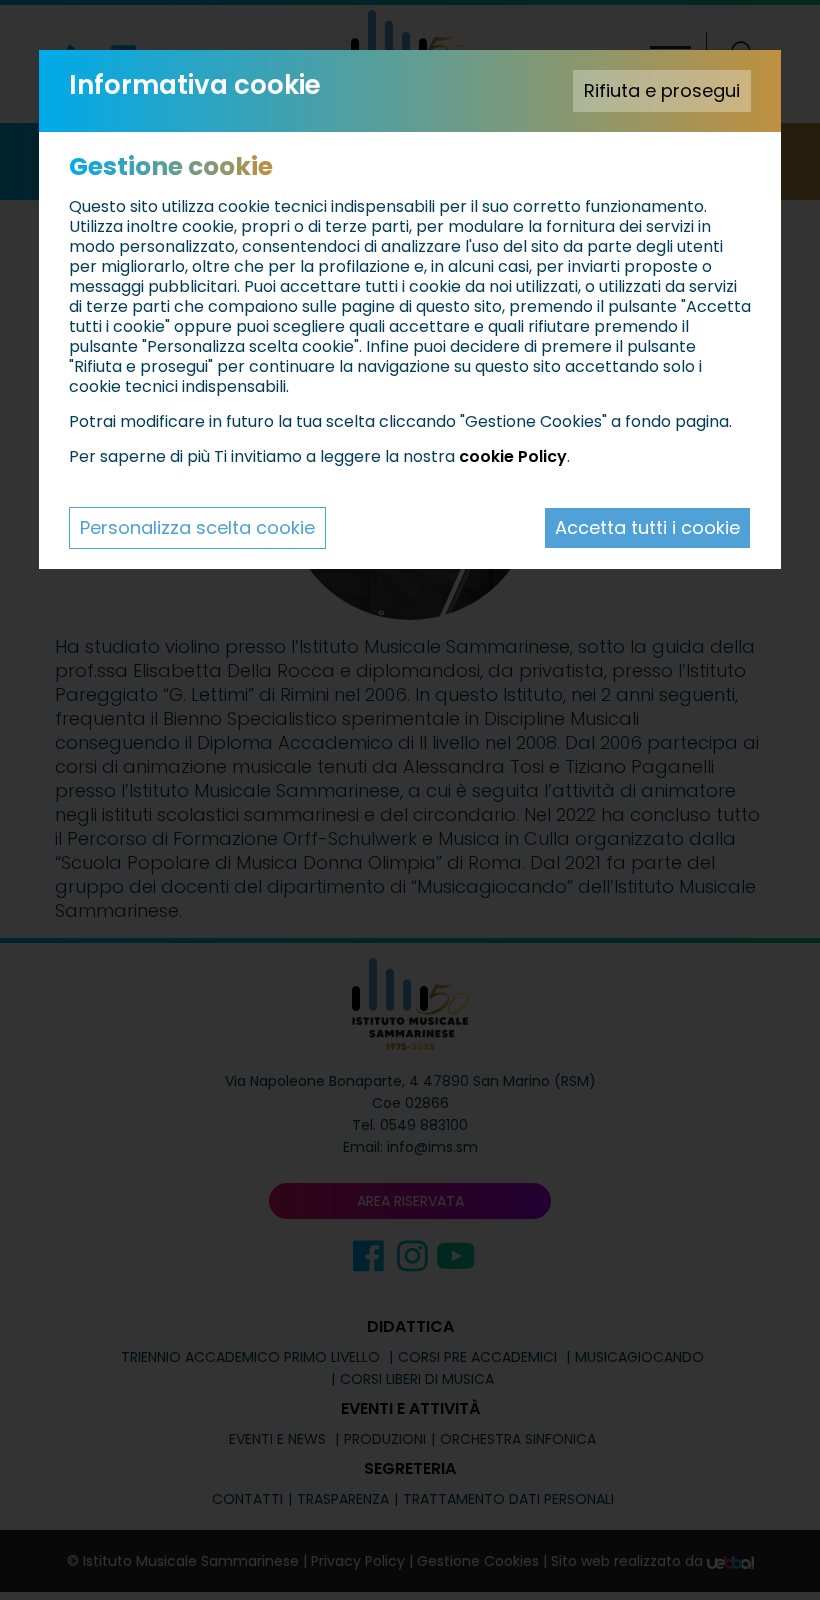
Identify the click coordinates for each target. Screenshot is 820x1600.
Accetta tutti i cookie (647, 527)
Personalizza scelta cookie (197, 527)
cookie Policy (513, 456)
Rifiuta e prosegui (662, 90)
